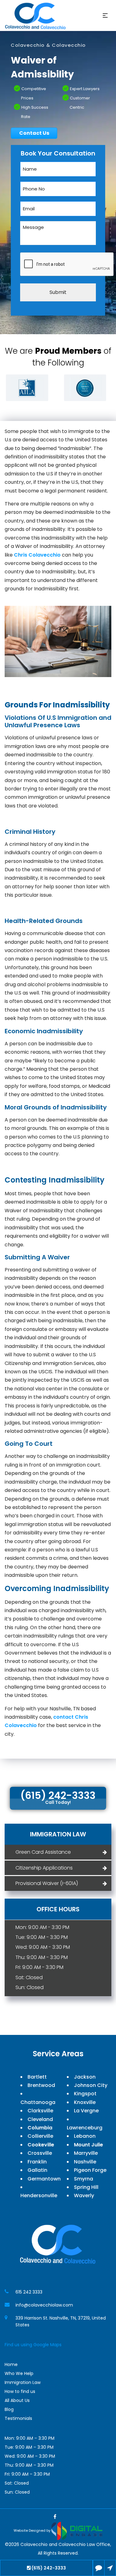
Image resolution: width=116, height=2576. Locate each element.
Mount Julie (88, 2145)
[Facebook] (55, 2517)
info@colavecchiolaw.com (44, 2305)
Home (11, 2364)
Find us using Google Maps (33, 2345)
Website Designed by (32, 2530)
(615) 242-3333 (49, 2568)
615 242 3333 (29, 2292)
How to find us (20, 2391)
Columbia (40, 2128)
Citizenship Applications (44, 1868)
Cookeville (41, 2145)
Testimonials (18, 2418)
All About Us (17, 2400)
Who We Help (19, 2373)
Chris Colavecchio (37, 555)
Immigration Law (23, 2382)
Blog (9, 2409)
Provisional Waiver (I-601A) (47, 1883)
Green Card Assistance (43, 1852)
